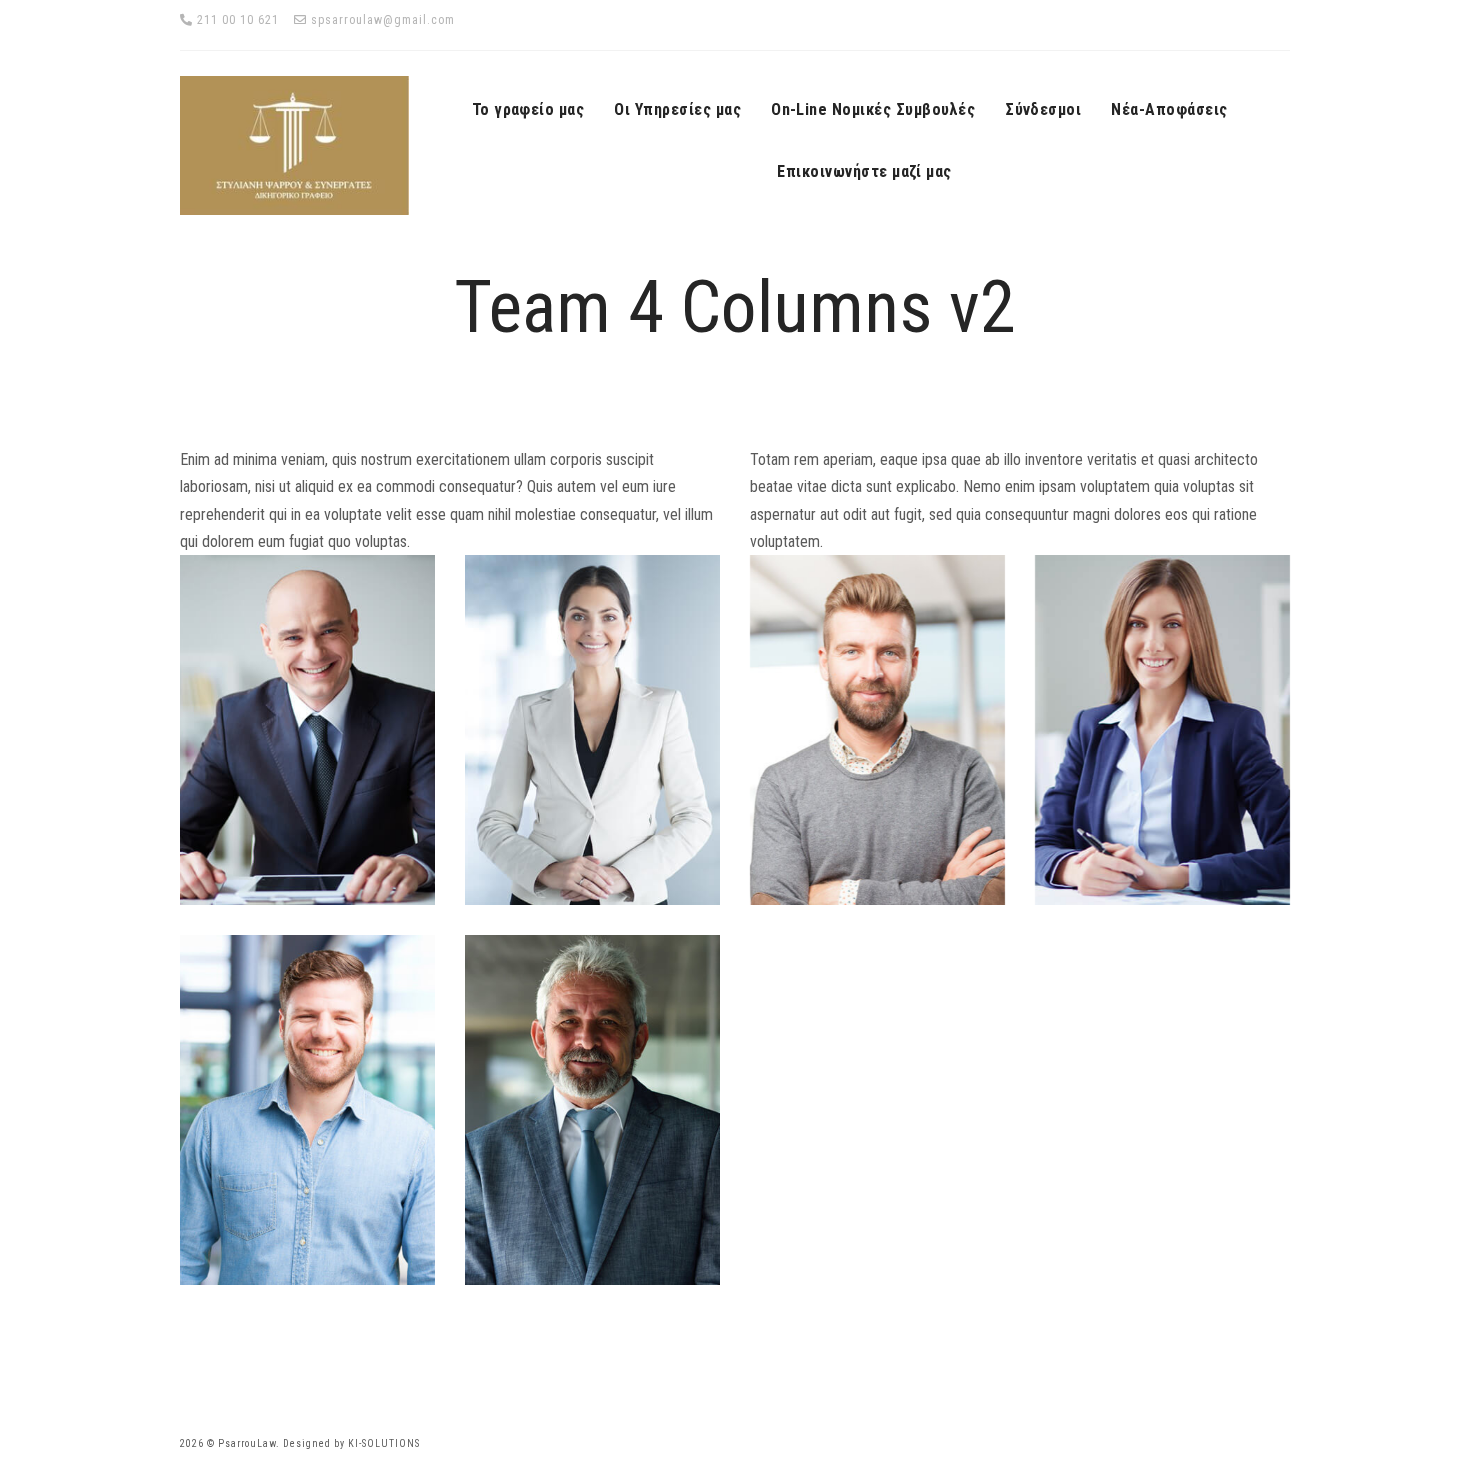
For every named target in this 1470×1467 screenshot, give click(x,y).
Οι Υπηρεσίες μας (677, 109)
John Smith (877, 725)
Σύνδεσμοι (1043, 109)
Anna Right (592, 725)
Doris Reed (1163, 725)
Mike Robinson (593, 1105)
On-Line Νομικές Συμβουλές (873, 109)
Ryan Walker (307, 725)
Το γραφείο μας (528, 109)
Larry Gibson (307, 1105)
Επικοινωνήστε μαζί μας (864, 171)
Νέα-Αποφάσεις (1169, 109)
